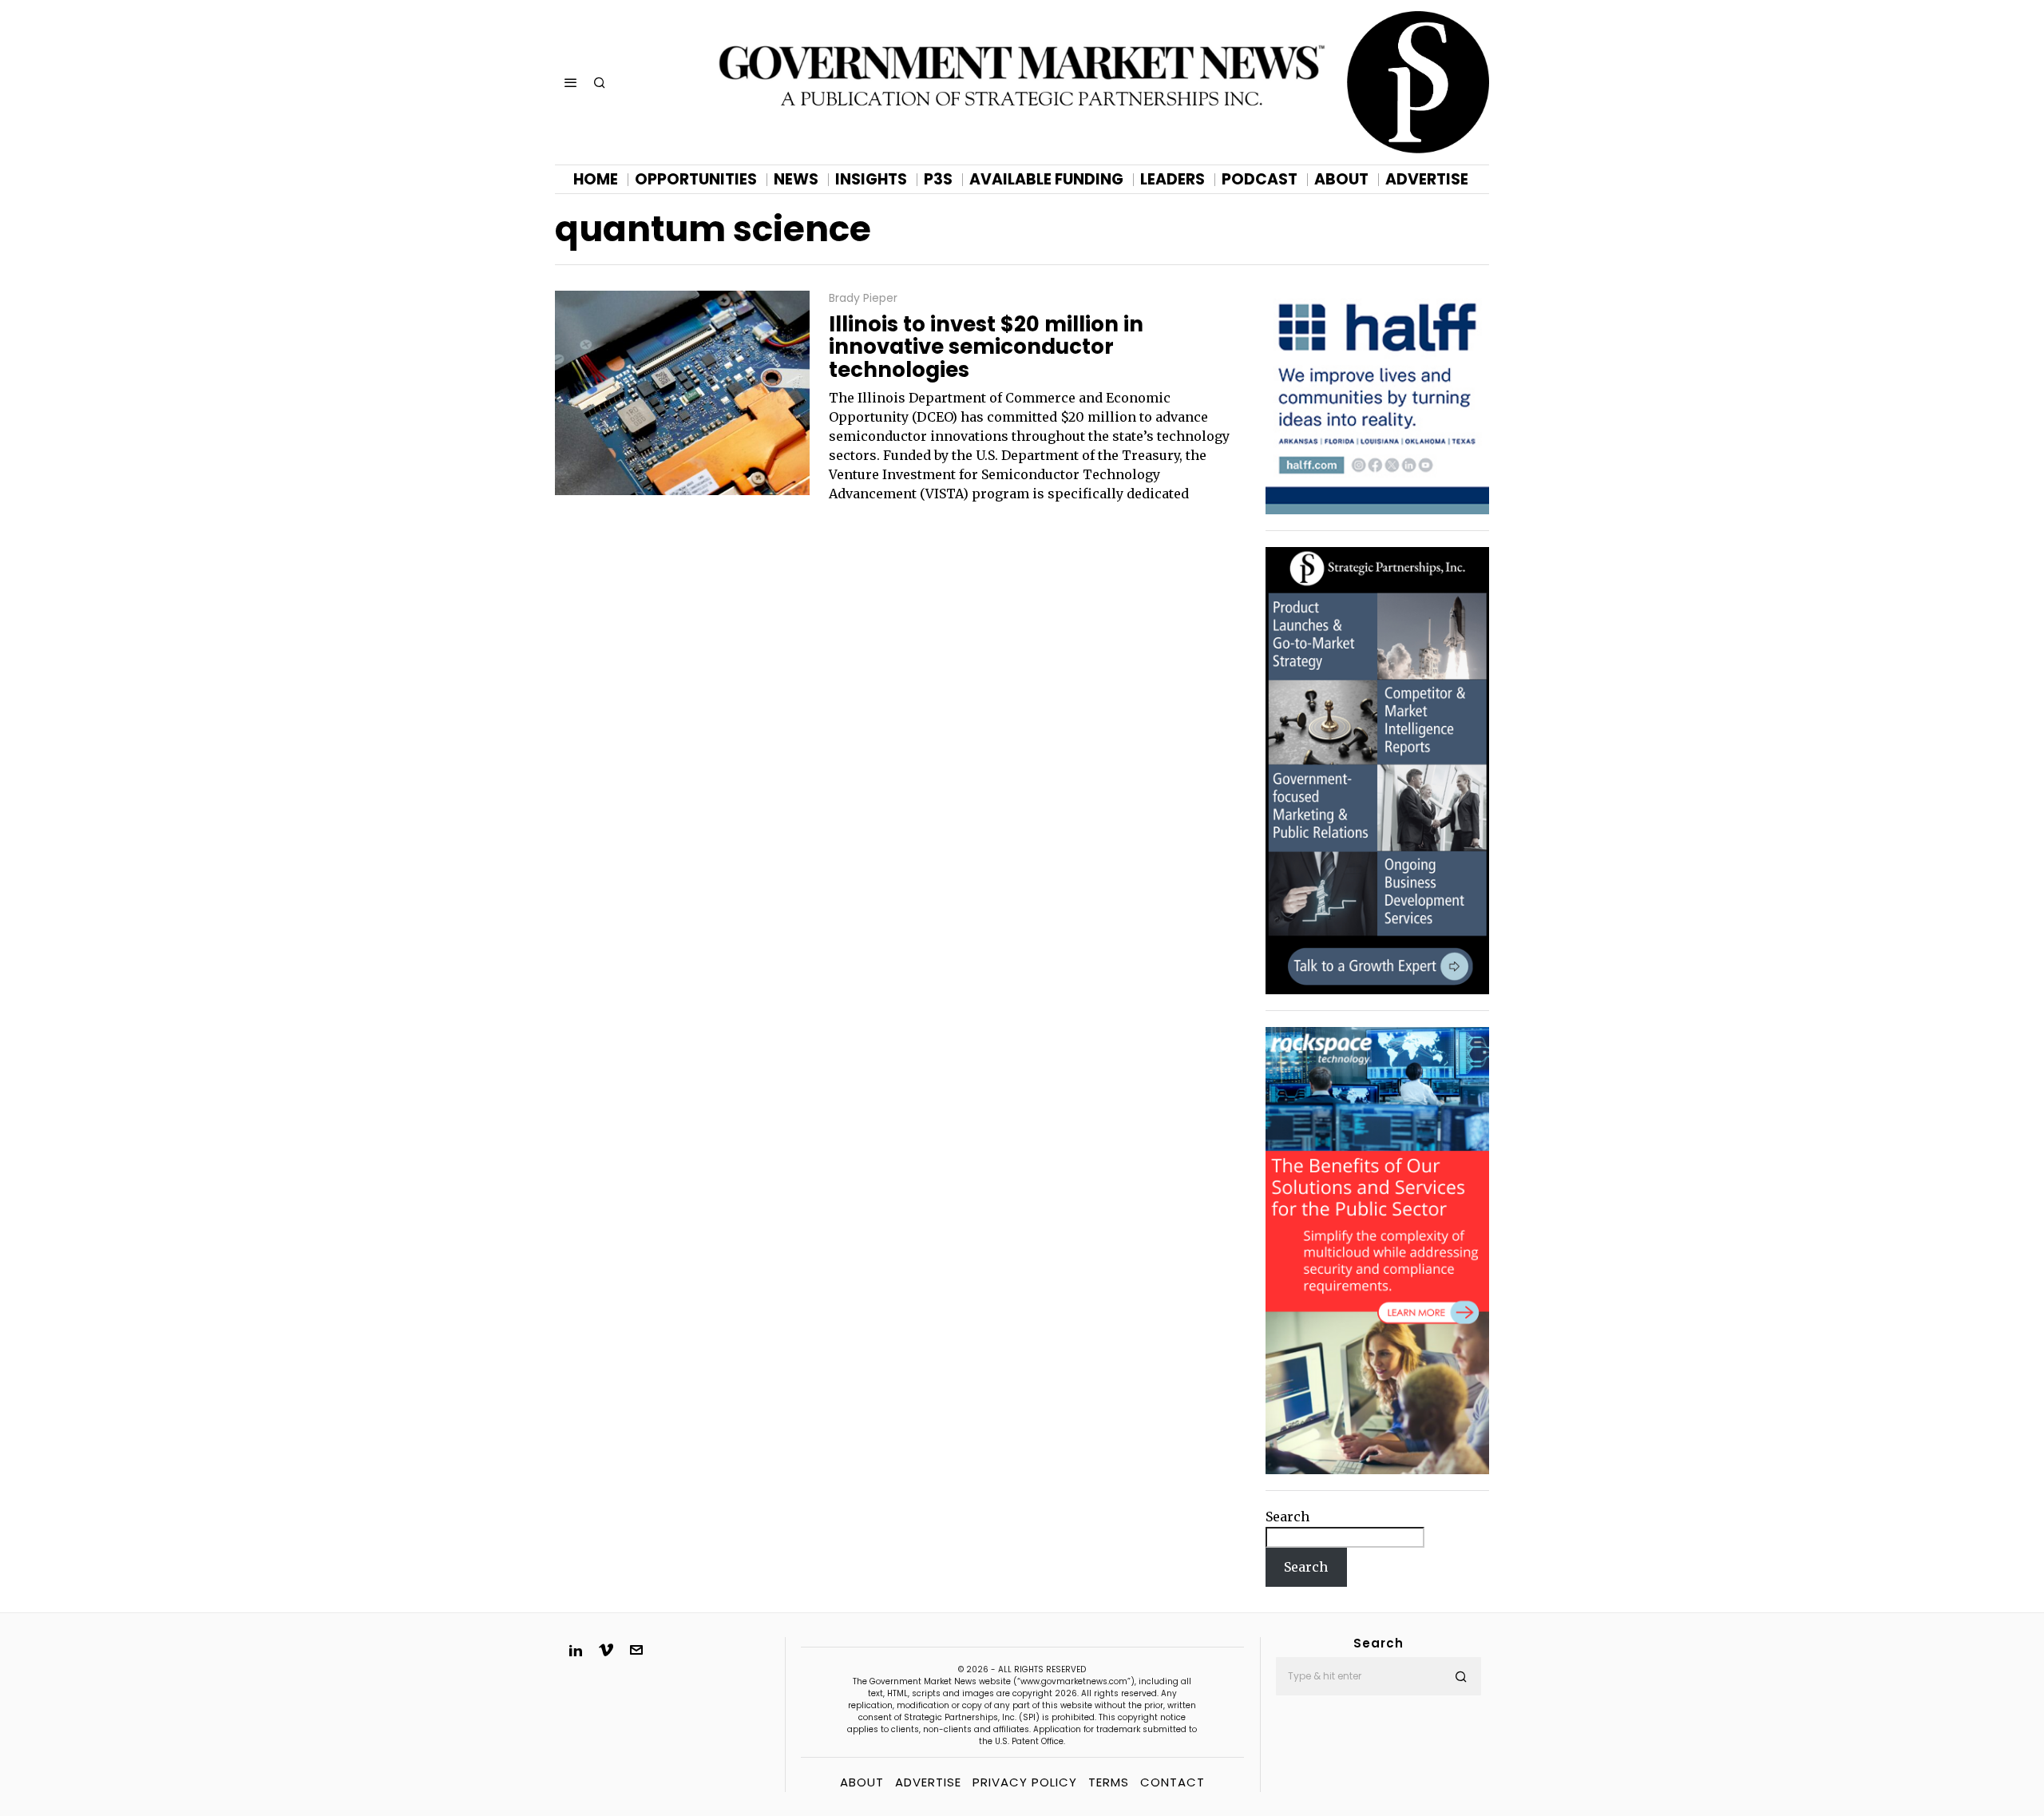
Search (1287, 1517)
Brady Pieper (863, 298)
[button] (1462, 1676)
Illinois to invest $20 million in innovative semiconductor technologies (986, 347)
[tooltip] (576, 1650)
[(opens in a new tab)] (1377, 770)
